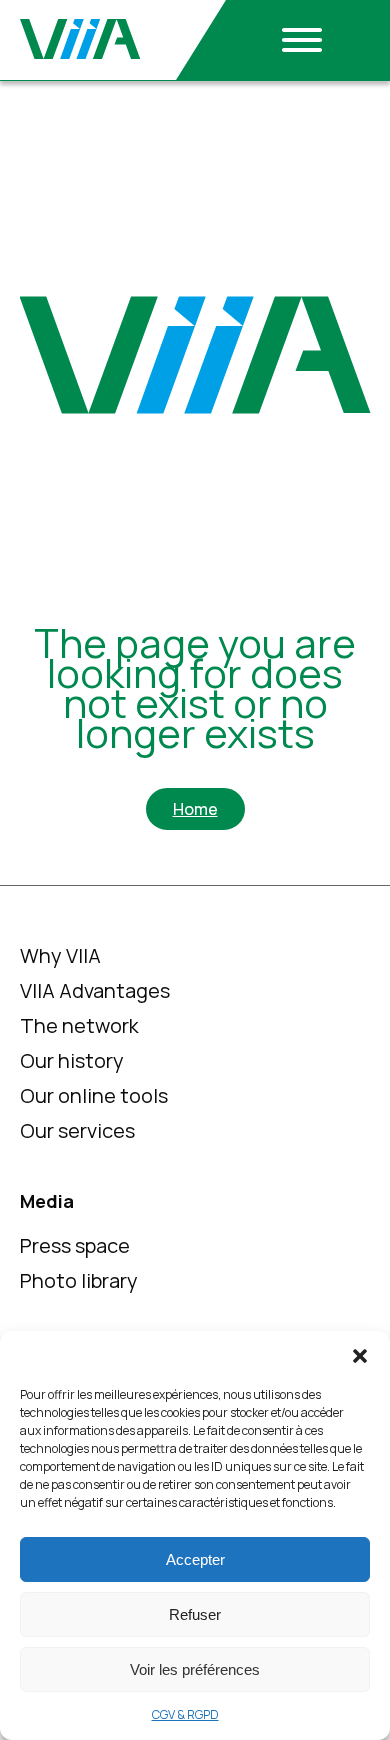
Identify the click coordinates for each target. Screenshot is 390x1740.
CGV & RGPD (185, 1714)
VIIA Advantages (95, 990)
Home (195, 809)
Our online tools (94, 1095)
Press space (75, 1245)
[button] (360, 1356)
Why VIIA (60, 955)
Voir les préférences (195, 1669)
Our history (72, 1060)
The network (79, 1025)
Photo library (79, 1280)
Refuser (195, 1614)
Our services (77, 1130)
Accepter (195, 1559)
